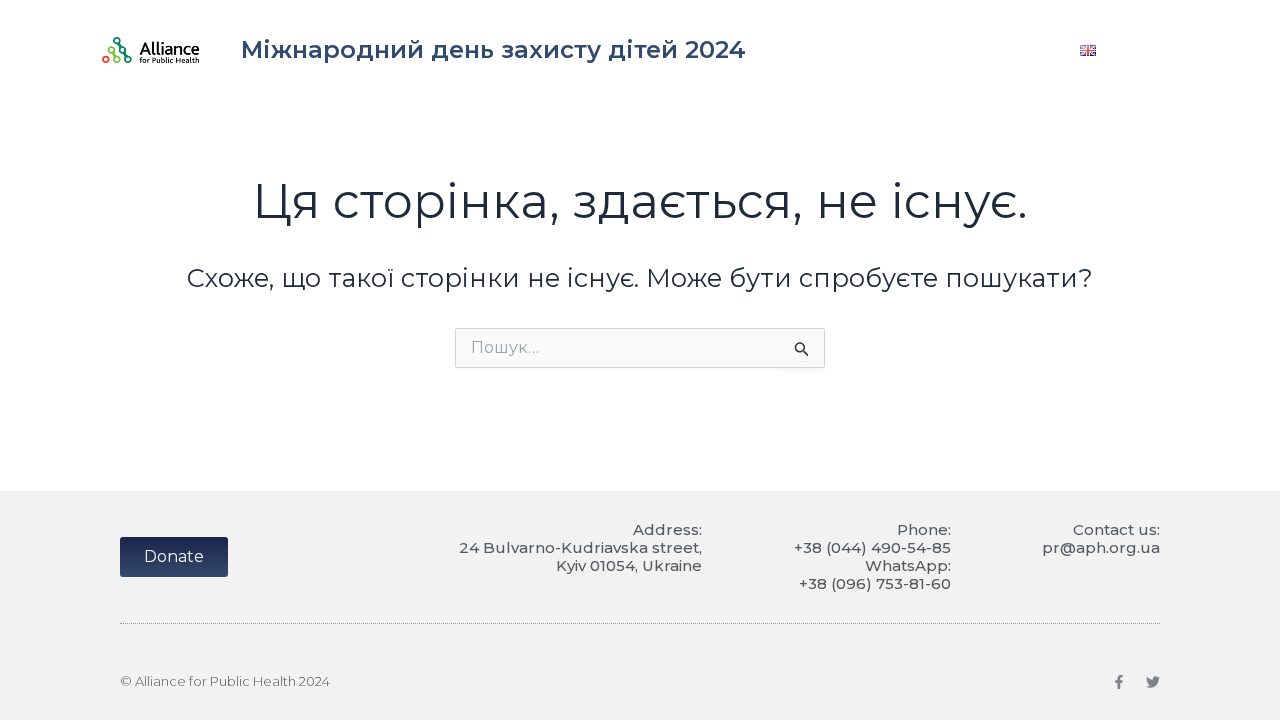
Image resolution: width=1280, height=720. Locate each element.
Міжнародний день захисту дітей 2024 (493, 49)
